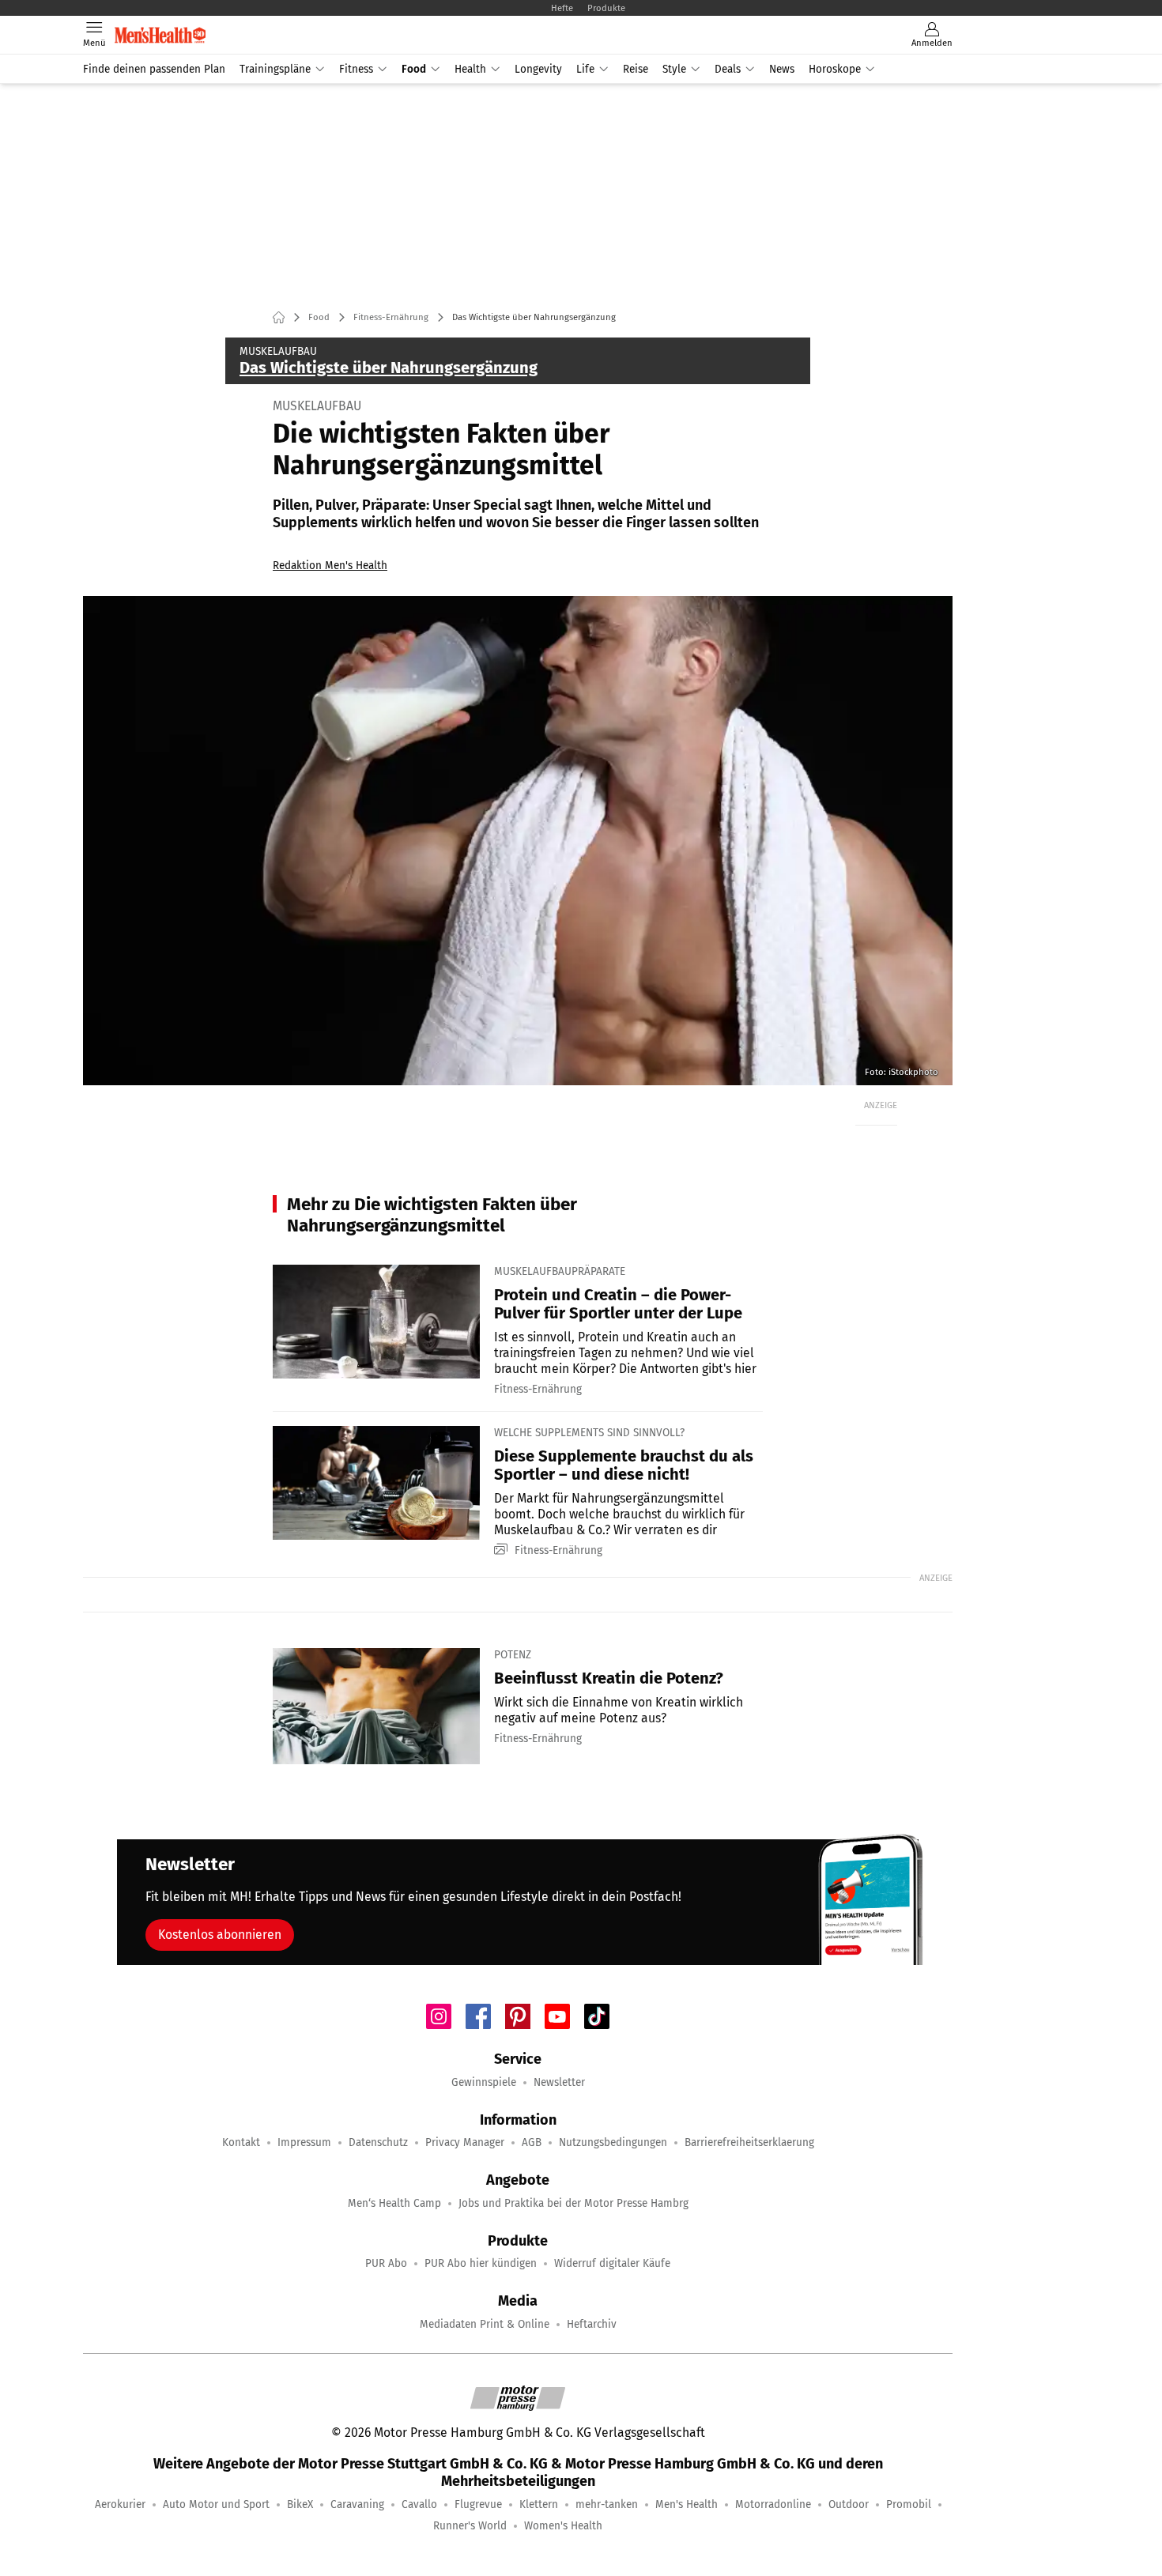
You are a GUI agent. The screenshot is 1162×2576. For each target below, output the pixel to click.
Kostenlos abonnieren (220, 1935)
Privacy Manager (465, 2142)
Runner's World (470, 2526)
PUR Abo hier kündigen (481, 2263)
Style (674, 69)
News (782, 69)
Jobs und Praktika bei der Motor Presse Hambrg (573, 2203)
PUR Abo (386, 2263)
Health (470, 69)
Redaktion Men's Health (330, 566)
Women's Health (563, 2526)
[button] (518, 841)
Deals (728, 69)
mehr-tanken (607, 2504)
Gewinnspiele (484, 2082)
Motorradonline (773, 2504)
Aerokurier (120, 2504)
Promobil (909, 2504)
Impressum (304, 2142)
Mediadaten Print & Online (485, 2324)
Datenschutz (378, 2142)
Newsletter (559, 2082)
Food (414, 69)
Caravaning (357, 2504)
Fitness (356, 69)
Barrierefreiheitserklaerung (749, 2142)
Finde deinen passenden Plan (154, 69)
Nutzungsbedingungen (613, 2142)
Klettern (539, 2504)
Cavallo (419, 2504)
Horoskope (835, 69)
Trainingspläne (275, 69)
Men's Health (687, 2504)
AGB (532, 2142)
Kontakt (241, 2142)
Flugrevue (478, 2504)
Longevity (538, 69)
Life (585, 69)
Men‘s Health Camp (394, 2203)
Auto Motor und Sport (216, 2504)
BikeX (300, 2504)
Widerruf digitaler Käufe (612, 2263)
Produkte (606, 8)
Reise (636, 69)
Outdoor (849, 2504)
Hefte (562, 8)
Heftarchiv (592, 2324)
